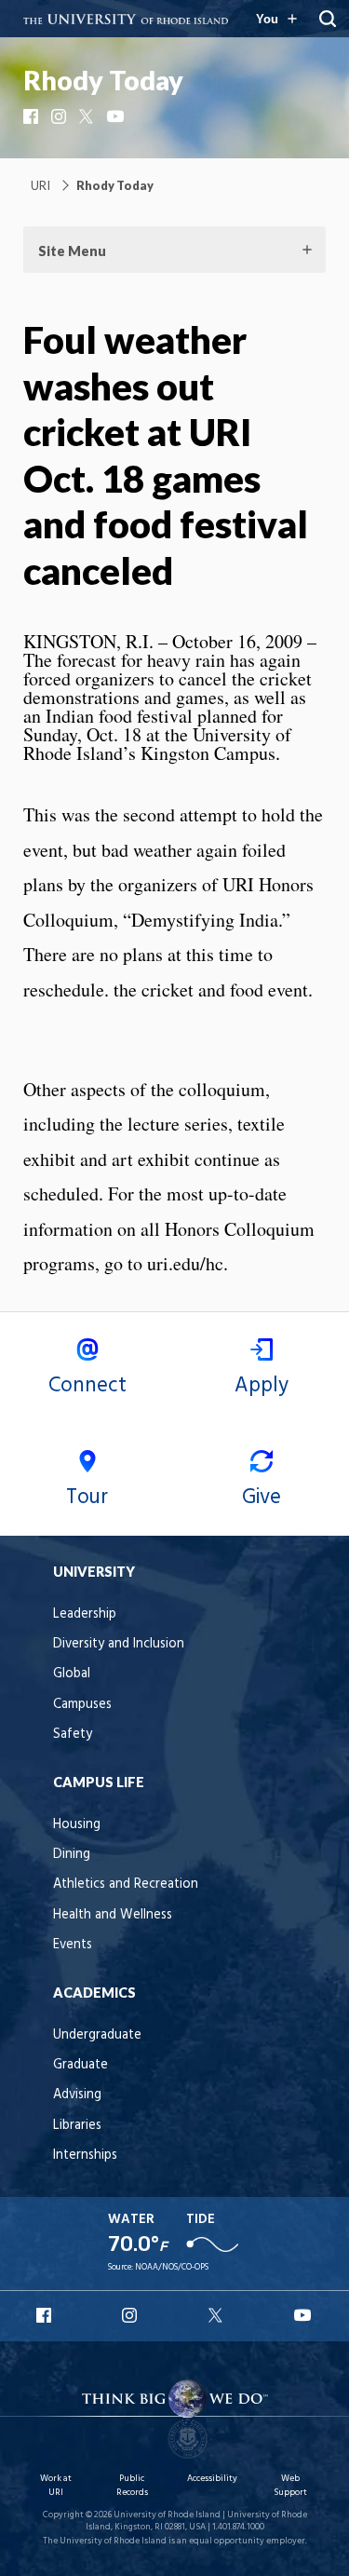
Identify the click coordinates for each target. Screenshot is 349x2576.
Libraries (77, 2126)
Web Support (290, 2485)
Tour (87, 1498)
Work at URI (56, 2485)
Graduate (81, 2065)
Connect (87, 1386)
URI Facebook (46, 2315)
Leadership (85, 1614)
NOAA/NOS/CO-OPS (172, 2267)
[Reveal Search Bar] (328, 19)
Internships (85, 2156)
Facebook (33, 116)
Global (72, 1674)
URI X (218, 2315)
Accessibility (212, 2479)
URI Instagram (131, 2315)
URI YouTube (303, 2315)
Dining (72, 1855)
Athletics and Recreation (126, 1885)
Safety (73, 1735)
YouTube (116, 116)
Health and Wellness (113, 1915)
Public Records (132, 2485)
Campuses (82, 1705)
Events (73, 1945)
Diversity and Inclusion (119, 1644)
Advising (77, 2095)
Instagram (60, 116)
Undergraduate (97, 2035)
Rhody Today (103, 80)
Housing (77, 1825)
